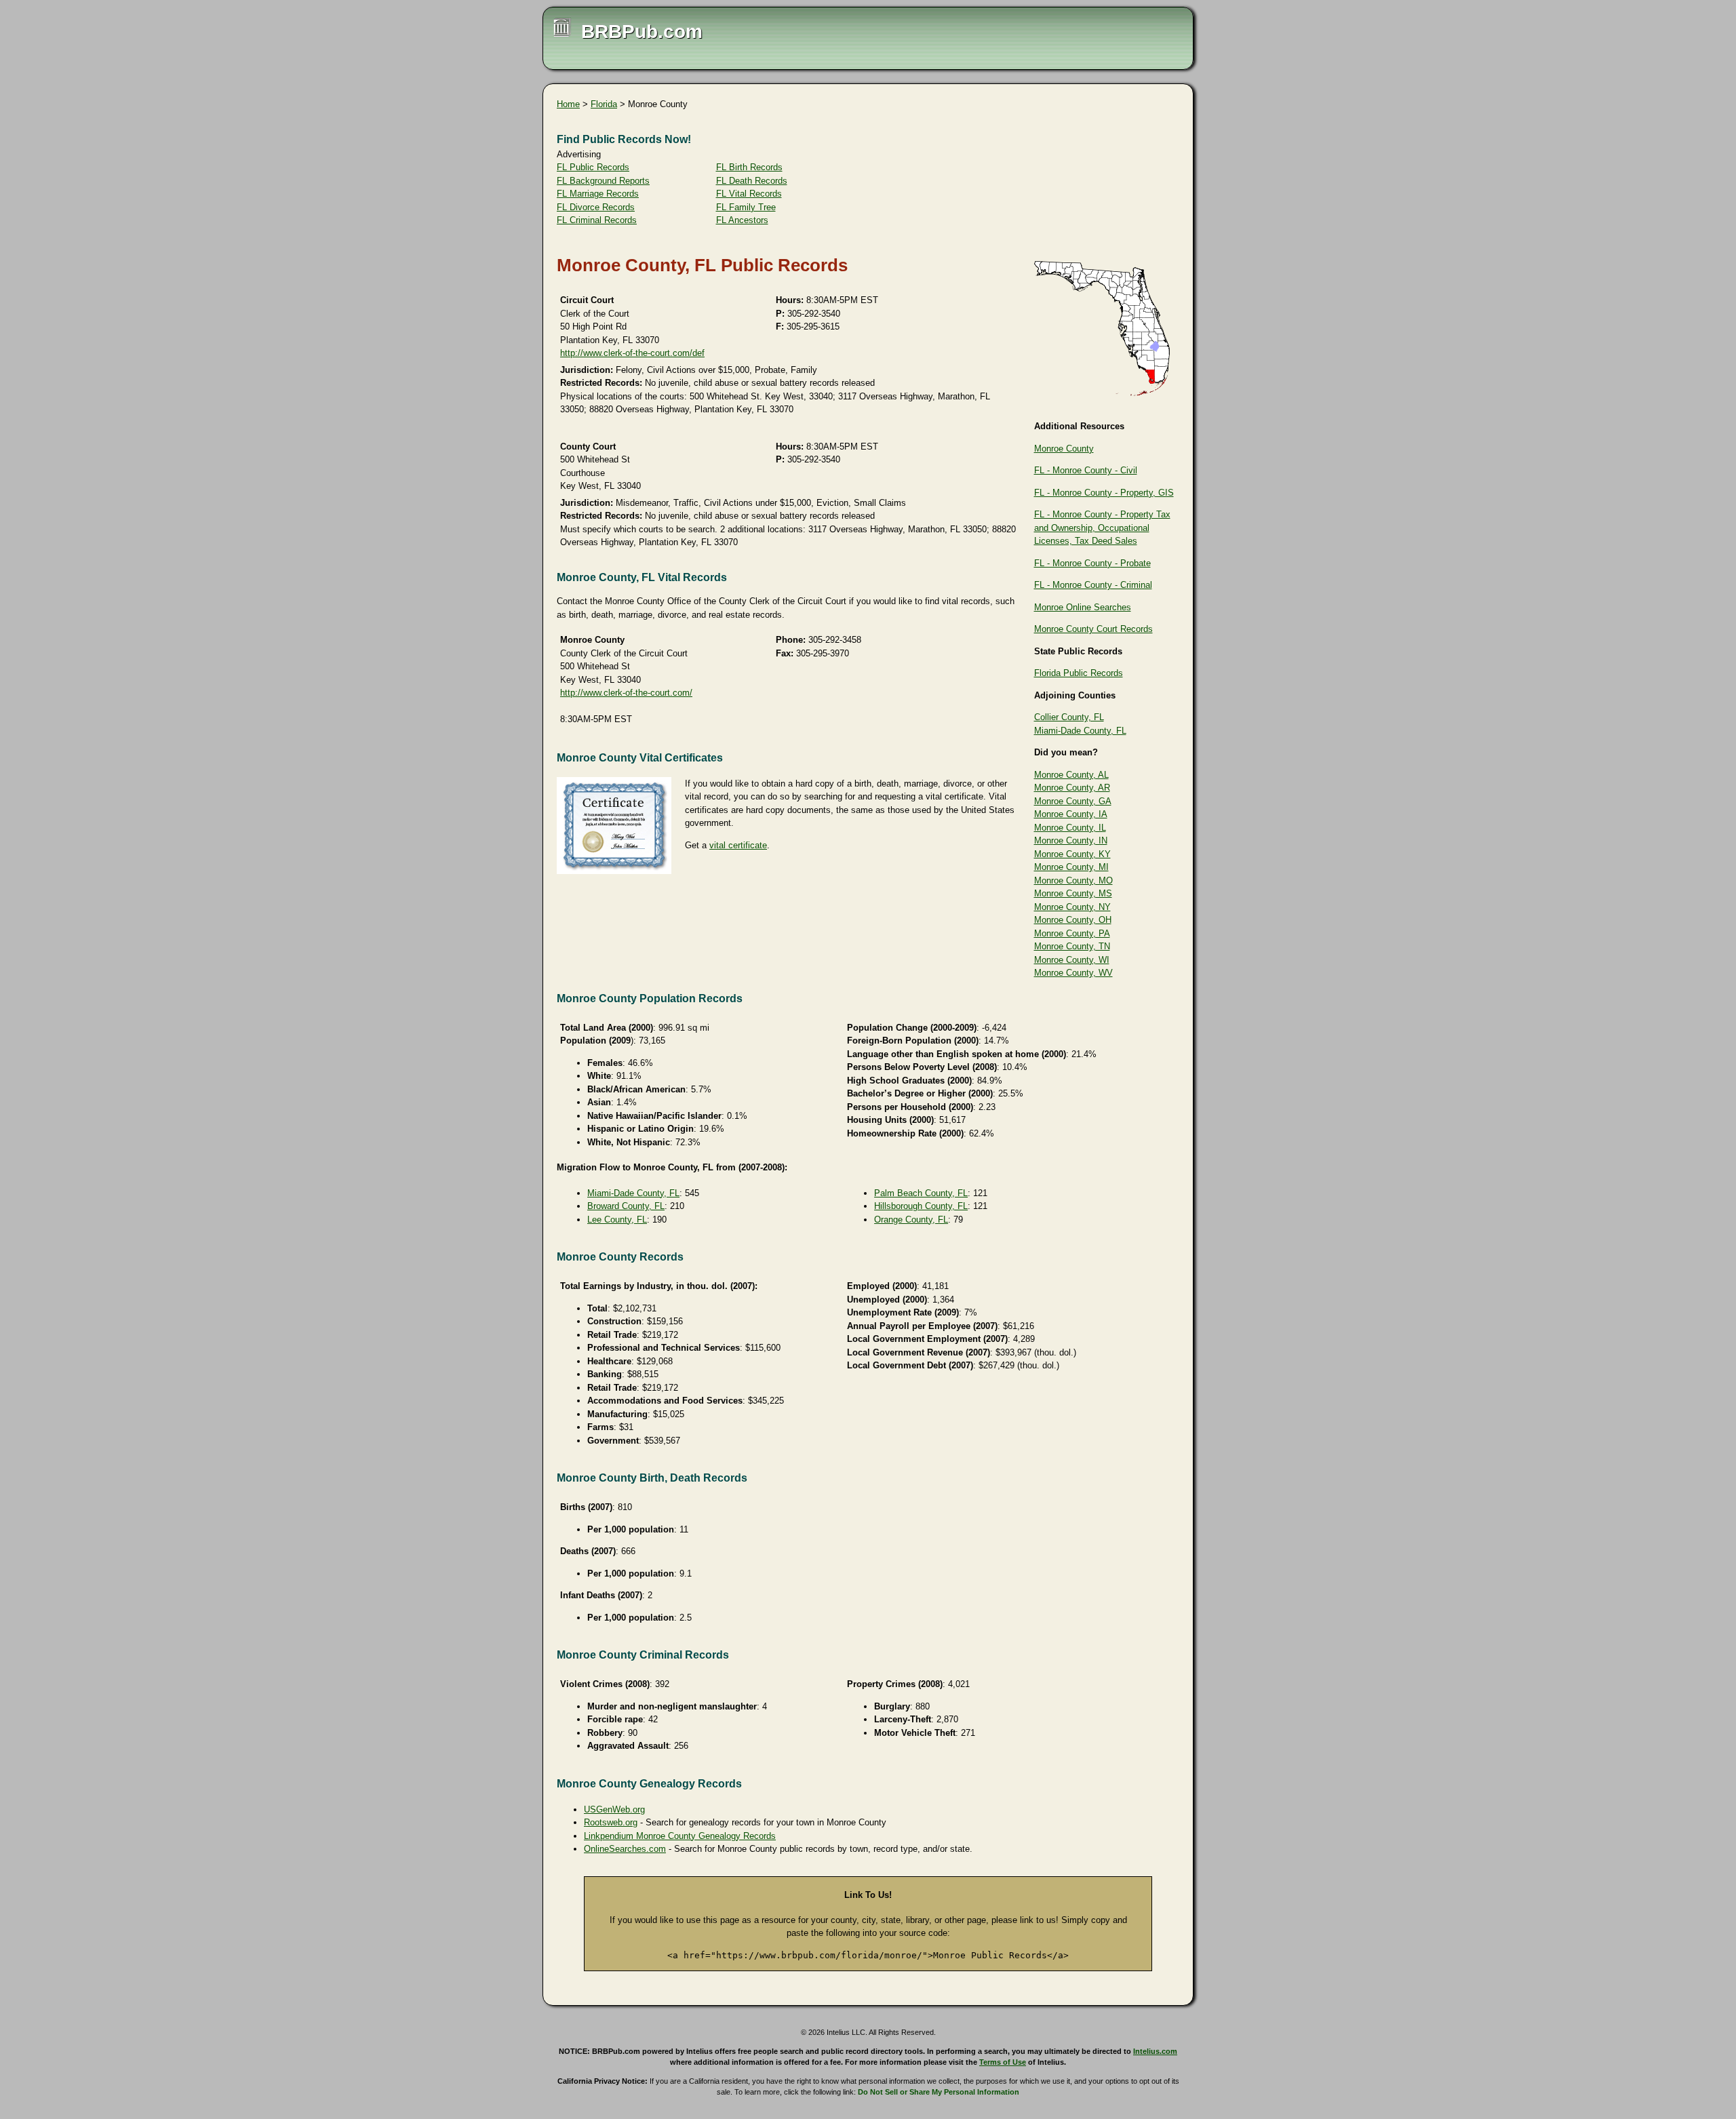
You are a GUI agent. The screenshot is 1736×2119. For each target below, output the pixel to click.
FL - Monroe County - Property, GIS (1104, 493)
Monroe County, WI (1072, 960)
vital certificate (738, 845)
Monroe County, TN (1072, 946)
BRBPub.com (642, 32)
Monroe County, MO (1073, 880)
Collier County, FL (1069, 717)
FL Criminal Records (597, 220)
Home (568, 104)
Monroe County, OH (1073, 920)
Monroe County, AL (1071, 775)
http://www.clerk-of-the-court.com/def (632, 353)
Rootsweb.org (611, 1822)
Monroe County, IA (1071, 814)
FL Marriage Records (598, 194)
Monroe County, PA (1072, 933)
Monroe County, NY (1072, 907)
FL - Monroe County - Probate (1092, 563)
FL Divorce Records (596, 207)
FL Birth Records (749, 167)
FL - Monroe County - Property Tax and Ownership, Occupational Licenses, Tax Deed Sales (1102, 528)
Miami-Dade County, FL (1080, 731)
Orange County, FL (911, 1220)
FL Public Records (593, 167)
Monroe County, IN (1071, 840)
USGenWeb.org (614, 1809)
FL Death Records (752, 181)
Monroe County (1064, 449)
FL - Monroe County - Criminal (1093, 585)
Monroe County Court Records (1093, 629)
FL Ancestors (742, 220)
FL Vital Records (749, 194)
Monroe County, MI (1071, 867)
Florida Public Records (1079, 673)
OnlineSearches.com (625, 1849)
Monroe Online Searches (1083, 607)
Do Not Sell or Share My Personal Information (939, 2092)
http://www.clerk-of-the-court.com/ (626, 693)
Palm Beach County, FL (921, 1193)
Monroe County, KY (1072, 854)
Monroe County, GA (1073, 801)
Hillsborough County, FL (921, 1206)
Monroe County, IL (1070, 828)
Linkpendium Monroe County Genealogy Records (680, 1836)
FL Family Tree (746, 207)
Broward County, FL (626, 1206)
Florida (604, 104)
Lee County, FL (617, 1220)
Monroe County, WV (1073, 973)
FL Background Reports (603, 181)
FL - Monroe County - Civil (1086, 470)
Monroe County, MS (1073, 893)
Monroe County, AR (1072, 788)
